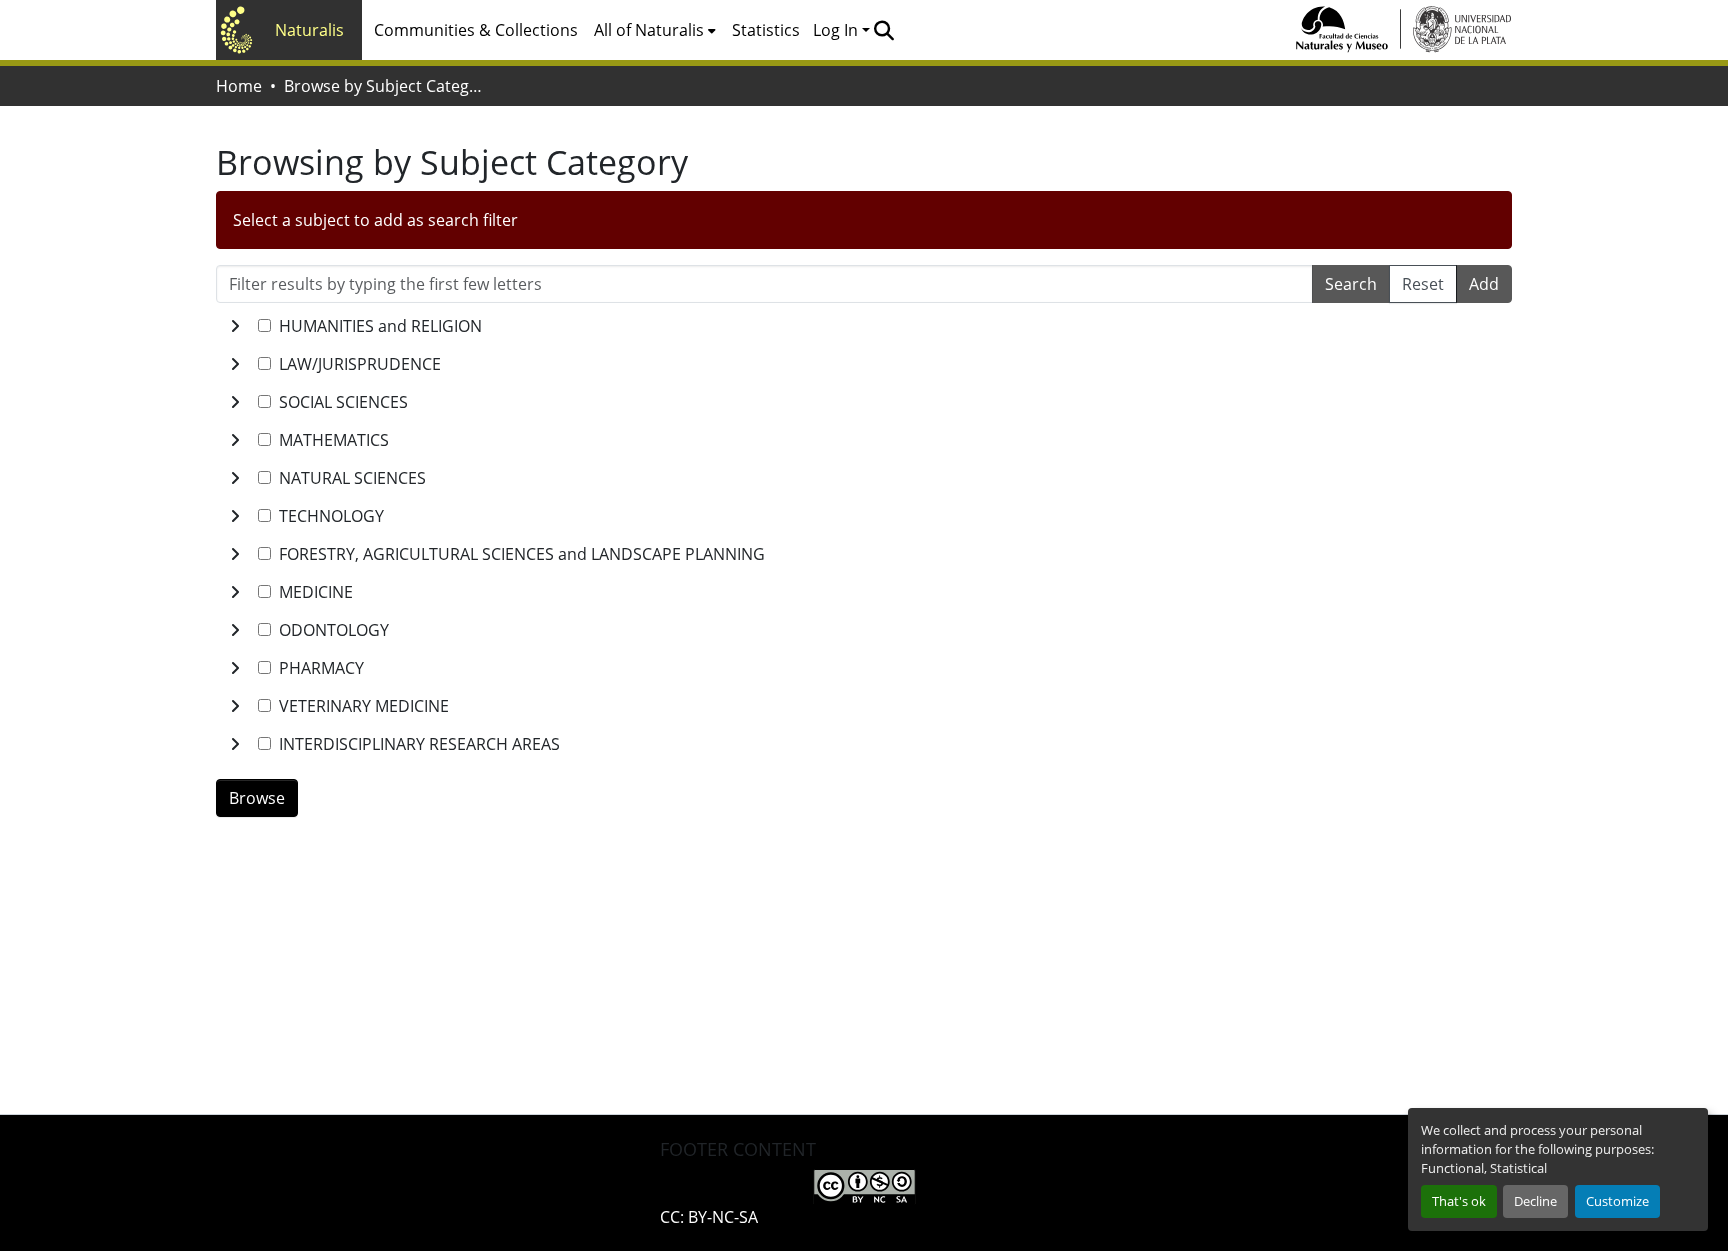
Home (239, 86)
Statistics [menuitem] (766, 30)
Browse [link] (257, 798)
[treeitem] (864, 364)
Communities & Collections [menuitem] (476, 30)
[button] (883, 30)
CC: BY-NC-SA (709, 1217)
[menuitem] (655, 30)
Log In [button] (837, 30)
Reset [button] (1423, 284)
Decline (1535, 1201)
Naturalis (309, 30)
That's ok (1459, 1201)
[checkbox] (264, 325)
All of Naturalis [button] (649, 30)
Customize (1617, 1201)
